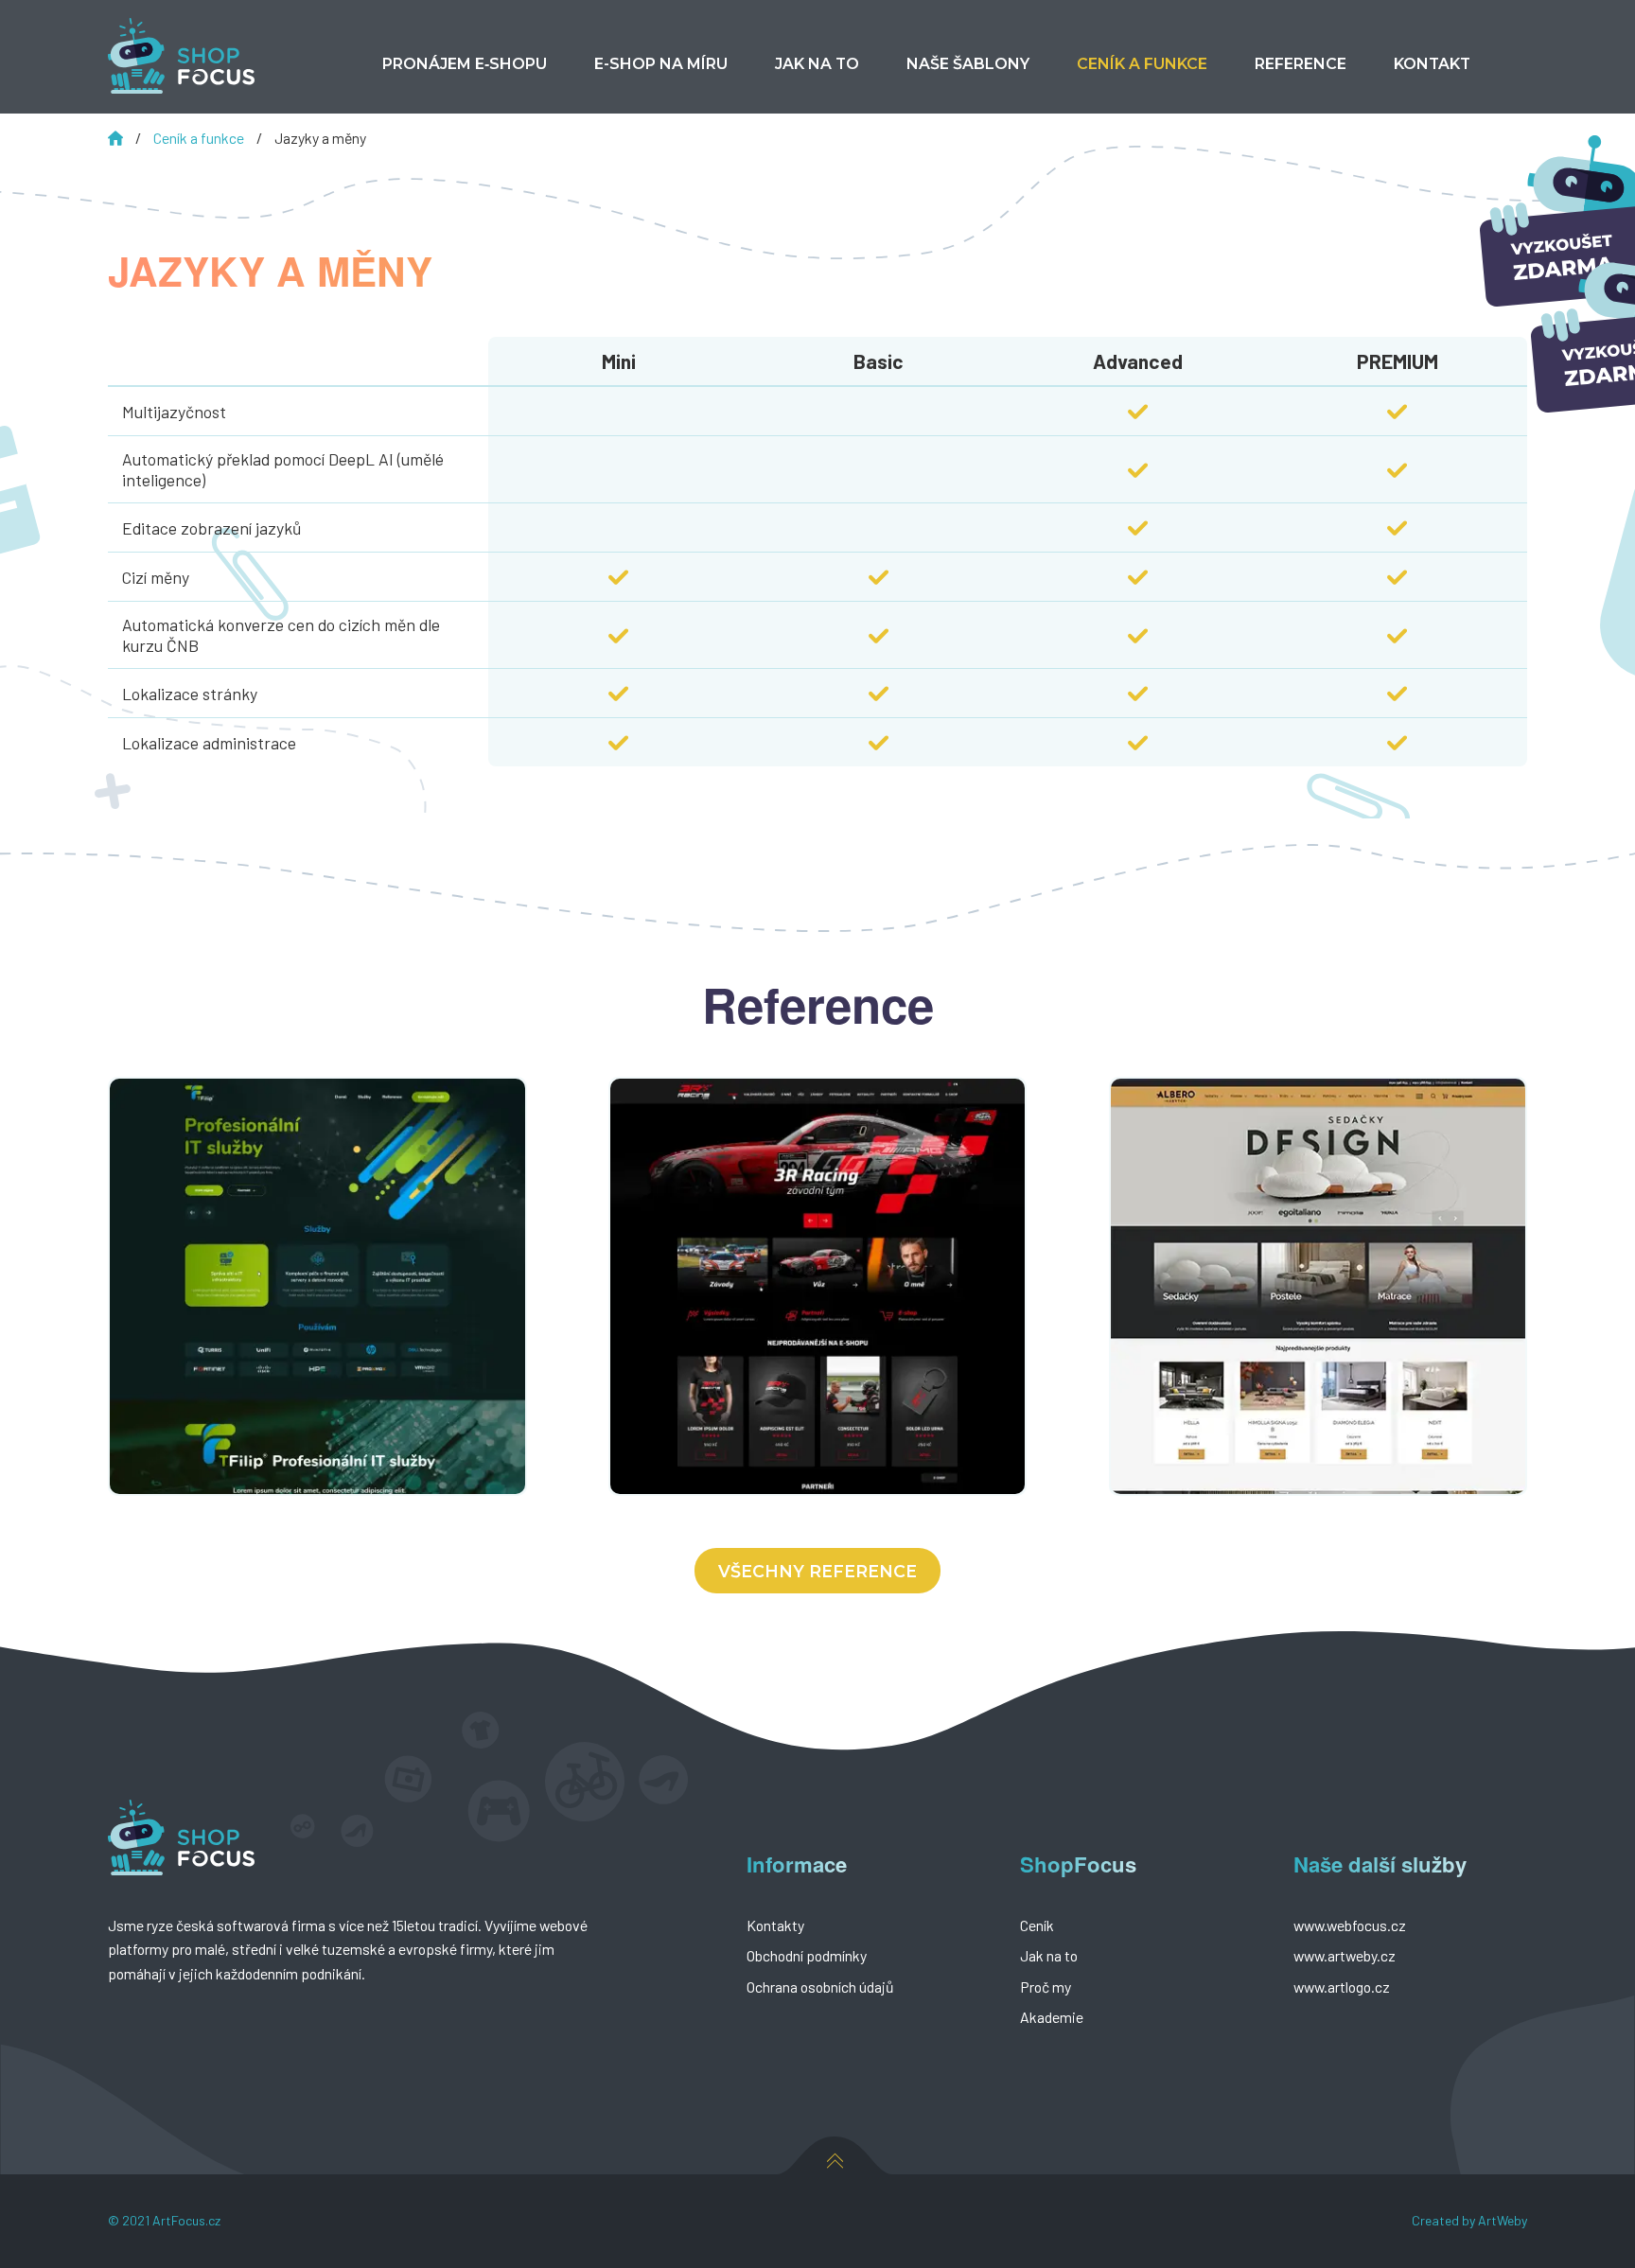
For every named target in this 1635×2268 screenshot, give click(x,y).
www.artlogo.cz (1342, 1987)
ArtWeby (1503, 2220)
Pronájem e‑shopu (465, 64)
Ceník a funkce (200, 138)
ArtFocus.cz (186, 2220)
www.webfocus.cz (1350, 1925)
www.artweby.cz (1345, 1955)
